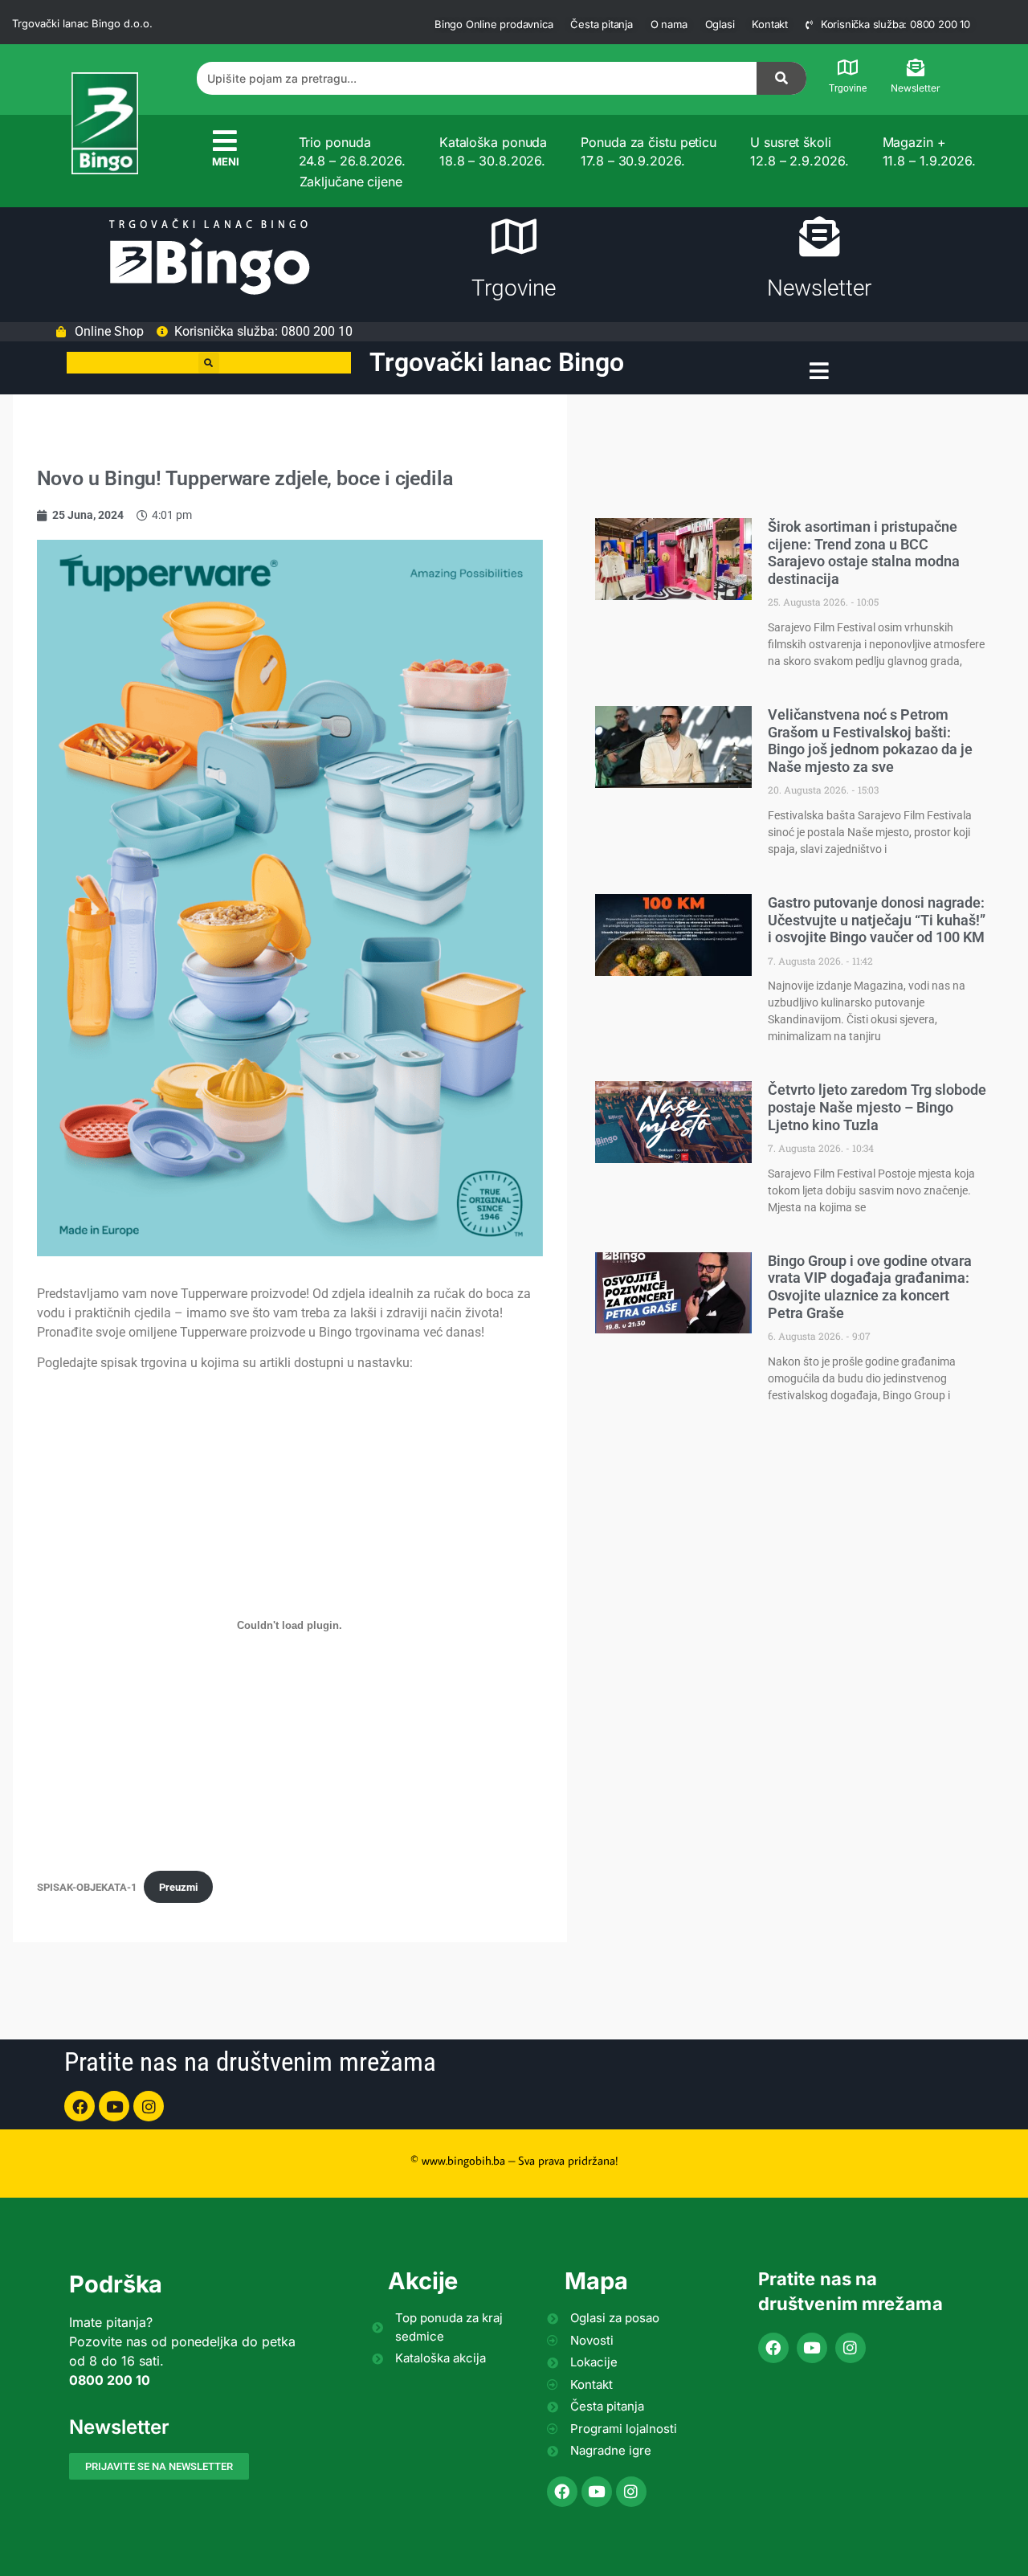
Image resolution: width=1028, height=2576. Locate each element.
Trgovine (848, 88)
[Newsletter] (916, 67)
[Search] (781, 78)
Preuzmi (178, 1887)
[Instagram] (149, 2106)
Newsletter (916, 88)
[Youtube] (114, 2106)
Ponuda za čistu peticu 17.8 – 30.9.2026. (649, 151)
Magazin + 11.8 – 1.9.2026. (929, 151)
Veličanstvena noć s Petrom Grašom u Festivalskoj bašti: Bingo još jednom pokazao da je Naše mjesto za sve (870, 741)
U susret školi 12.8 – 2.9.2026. (799, 151)
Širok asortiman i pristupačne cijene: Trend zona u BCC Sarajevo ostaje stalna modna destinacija (864, 553)
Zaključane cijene (351, 182)
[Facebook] (80, 2106)
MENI (226, 161)
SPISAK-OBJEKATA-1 (87, 1887)
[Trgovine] (847, 67)
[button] (209, 363)
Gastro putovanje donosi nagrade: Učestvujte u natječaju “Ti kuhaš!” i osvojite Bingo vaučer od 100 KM (877, 920)
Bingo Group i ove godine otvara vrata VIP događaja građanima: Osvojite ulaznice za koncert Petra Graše (870, 1287)
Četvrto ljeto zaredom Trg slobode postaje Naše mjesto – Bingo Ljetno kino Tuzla (877, 1107)
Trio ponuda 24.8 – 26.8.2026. (352, 151)
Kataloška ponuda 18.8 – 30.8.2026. (493, 151)
